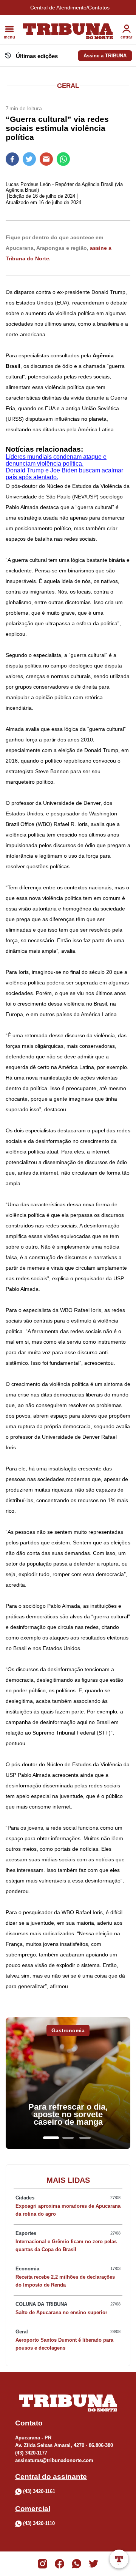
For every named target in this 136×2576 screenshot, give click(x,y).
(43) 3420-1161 (39, 2491)
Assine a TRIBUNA (105, 56)
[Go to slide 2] (68, 2138)
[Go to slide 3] (85, 2138)
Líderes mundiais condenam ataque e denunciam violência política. (56, 460)
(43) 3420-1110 (39, 2523)
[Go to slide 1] (51, 2138)
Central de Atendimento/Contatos (70, 8)
